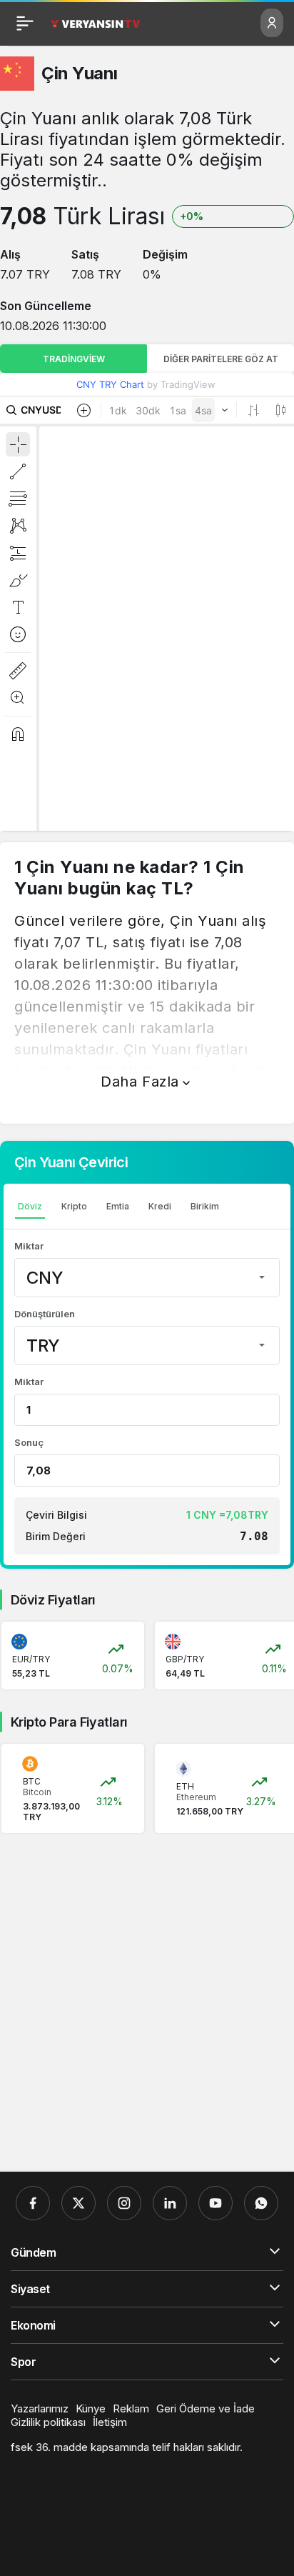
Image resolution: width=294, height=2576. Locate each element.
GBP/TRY (185, 1659)
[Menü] (25, 23)
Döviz (30, 1206)
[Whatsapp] (261, 2203)
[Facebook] (33, 2203)
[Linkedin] (170, 2203)
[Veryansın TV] (95, 23)
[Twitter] (78, 2203)
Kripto (74, 1206)
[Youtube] (216, 2203)
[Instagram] (124, 2203)
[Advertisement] (147, 2003)
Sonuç (29, 1442)
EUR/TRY (31, 1659)
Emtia (118, 1206)
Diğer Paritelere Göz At (221, 359)
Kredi (160, 1206)
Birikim (205, 1206)
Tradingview (74, 359)
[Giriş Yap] (272, 23)
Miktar (29, 1246)
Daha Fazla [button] (140, 1082)
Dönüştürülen (45, 1314)
